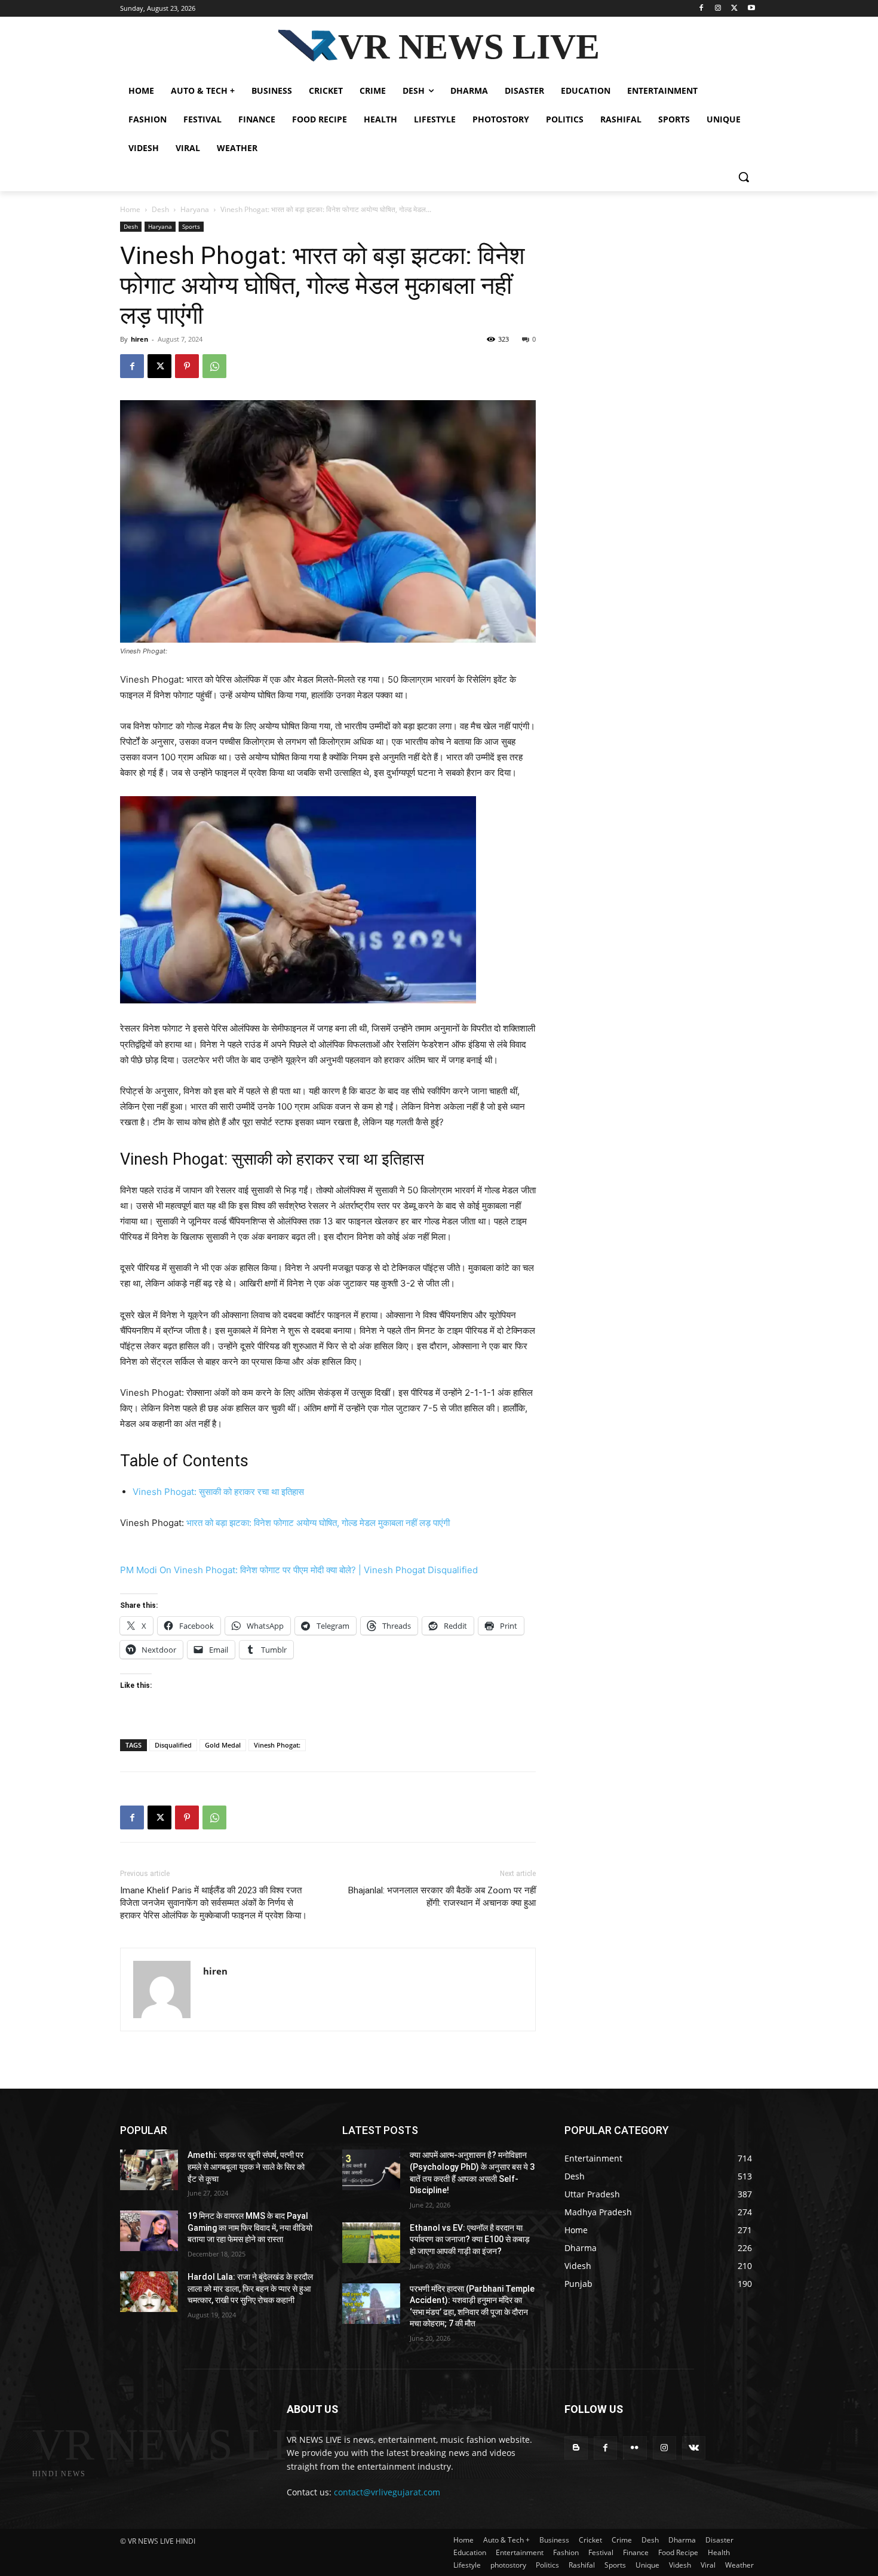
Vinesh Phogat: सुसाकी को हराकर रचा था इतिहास (218, 1492)
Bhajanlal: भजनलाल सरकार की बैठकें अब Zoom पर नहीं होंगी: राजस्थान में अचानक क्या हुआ (442, 1897)
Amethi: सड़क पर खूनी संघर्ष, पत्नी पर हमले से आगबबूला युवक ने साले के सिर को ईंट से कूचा (246, 2167)
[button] (744, 177)
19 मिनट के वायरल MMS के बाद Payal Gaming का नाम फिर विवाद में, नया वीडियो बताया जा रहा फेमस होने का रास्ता (250, 2227)
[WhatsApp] (214, 366)
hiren (139, 339)
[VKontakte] (694, 2448)
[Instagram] (718, 9)
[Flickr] (635, 2448)
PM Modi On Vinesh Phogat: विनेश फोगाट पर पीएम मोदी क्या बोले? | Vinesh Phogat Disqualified (299, 1570)
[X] (734, 9)
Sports (191, 226)
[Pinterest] (187, 366)
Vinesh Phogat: (277, 1745)
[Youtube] (751, 9)
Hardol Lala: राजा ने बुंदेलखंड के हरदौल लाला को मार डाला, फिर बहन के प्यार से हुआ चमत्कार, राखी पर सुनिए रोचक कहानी (250, 2288)
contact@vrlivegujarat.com (387, 2492)
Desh (160, 209)
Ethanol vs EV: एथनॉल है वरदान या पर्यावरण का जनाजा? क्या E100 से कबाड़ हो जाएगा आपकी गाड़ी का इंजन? (470, 2239)
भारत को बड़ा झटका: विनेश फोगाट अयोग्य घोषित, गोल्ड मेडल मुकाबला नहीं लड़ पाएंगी (318, 1523)
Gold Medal (223, 1745)
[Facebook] (702, 9)
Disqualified (173, 1745)
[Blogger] (576, 2448)
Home (130, 209)
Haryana (195, 209)
